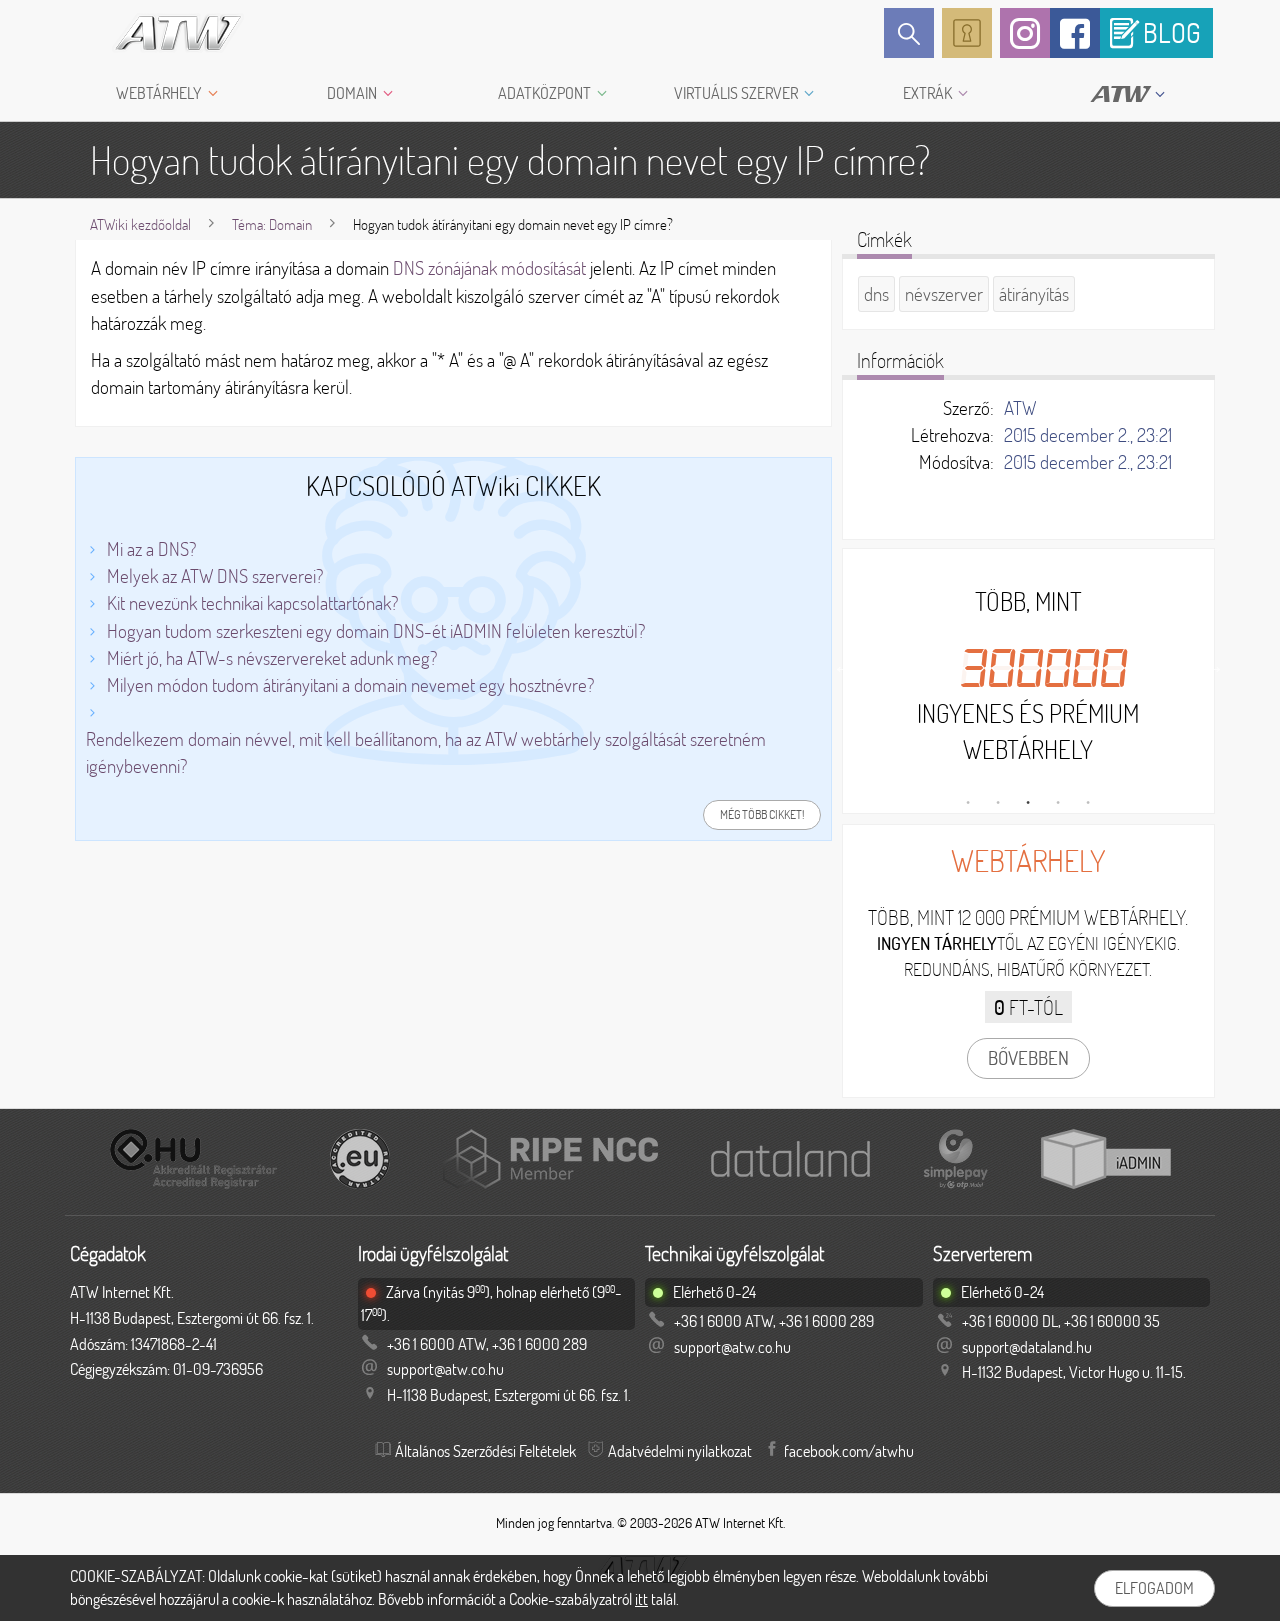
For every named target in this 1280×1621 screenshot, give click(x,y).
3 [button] (1028, 803)
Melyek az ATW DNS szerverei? (215, 576)
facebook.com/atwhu (849, 1451)
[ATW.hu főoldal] (160, 33)
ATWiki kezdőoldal (140, 224)
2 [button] (998, 803)
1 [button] (968, 803)
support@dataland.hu (1027, 1347)
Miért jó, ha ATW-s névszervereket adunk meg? (272, 658)
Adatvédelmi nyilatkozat (680, 1451)
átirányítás (1034, 294)
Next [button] (1214, 666)
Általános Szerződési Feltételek (485, 1451)
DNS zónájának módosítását (489, 268)
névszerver (944, 294)
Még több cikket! (762, 814)
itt (641, 1599)
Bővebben (1028, 1058)
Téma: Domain (272, 224)
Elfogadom (1154, 1588)
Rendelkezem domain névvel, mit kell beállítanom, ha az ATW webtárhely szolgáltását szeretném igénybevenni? (426, 752)
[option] (1028, 676)
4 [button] (1058, 803)
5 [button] (1088, 803)
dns (876, 294)
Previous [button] (843, 666)
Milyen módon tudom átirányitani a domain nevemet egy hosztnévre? (350, 685)
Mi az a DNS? (151, 549)
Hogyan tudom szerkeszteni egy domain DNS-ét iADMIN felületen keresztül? (376, 631)
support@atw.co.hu (445, 1369)
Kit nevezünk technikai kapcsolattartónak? (252, 603)
